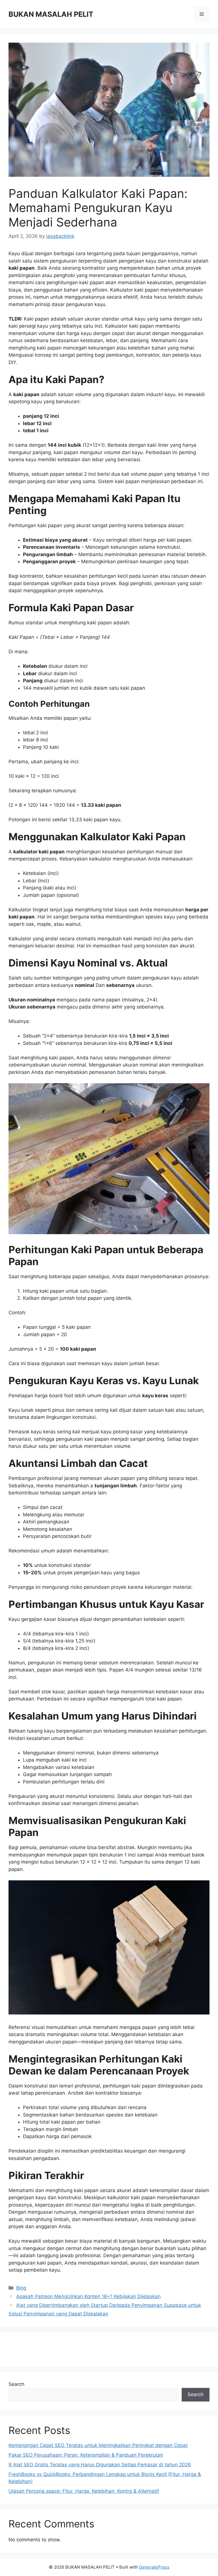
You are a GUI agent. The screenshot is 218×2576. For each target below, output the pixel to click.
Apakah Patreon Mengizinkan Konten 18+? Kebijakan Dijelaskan (88, 2296)
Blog (21, 2288)
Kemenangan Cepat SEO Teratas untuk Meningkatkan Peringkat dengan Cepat (98, 2445)
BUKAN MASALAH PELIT (51, 14)
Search (16, 2384)
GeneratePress (154, 2567)
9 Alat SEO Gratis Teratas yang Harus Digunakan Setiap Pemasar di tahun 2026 (100, 2465)
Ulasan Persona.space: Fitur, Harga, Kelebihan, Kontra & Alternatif (84, 2491)
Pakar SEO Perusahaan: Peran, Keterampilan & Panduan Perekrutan (86, 2455)
